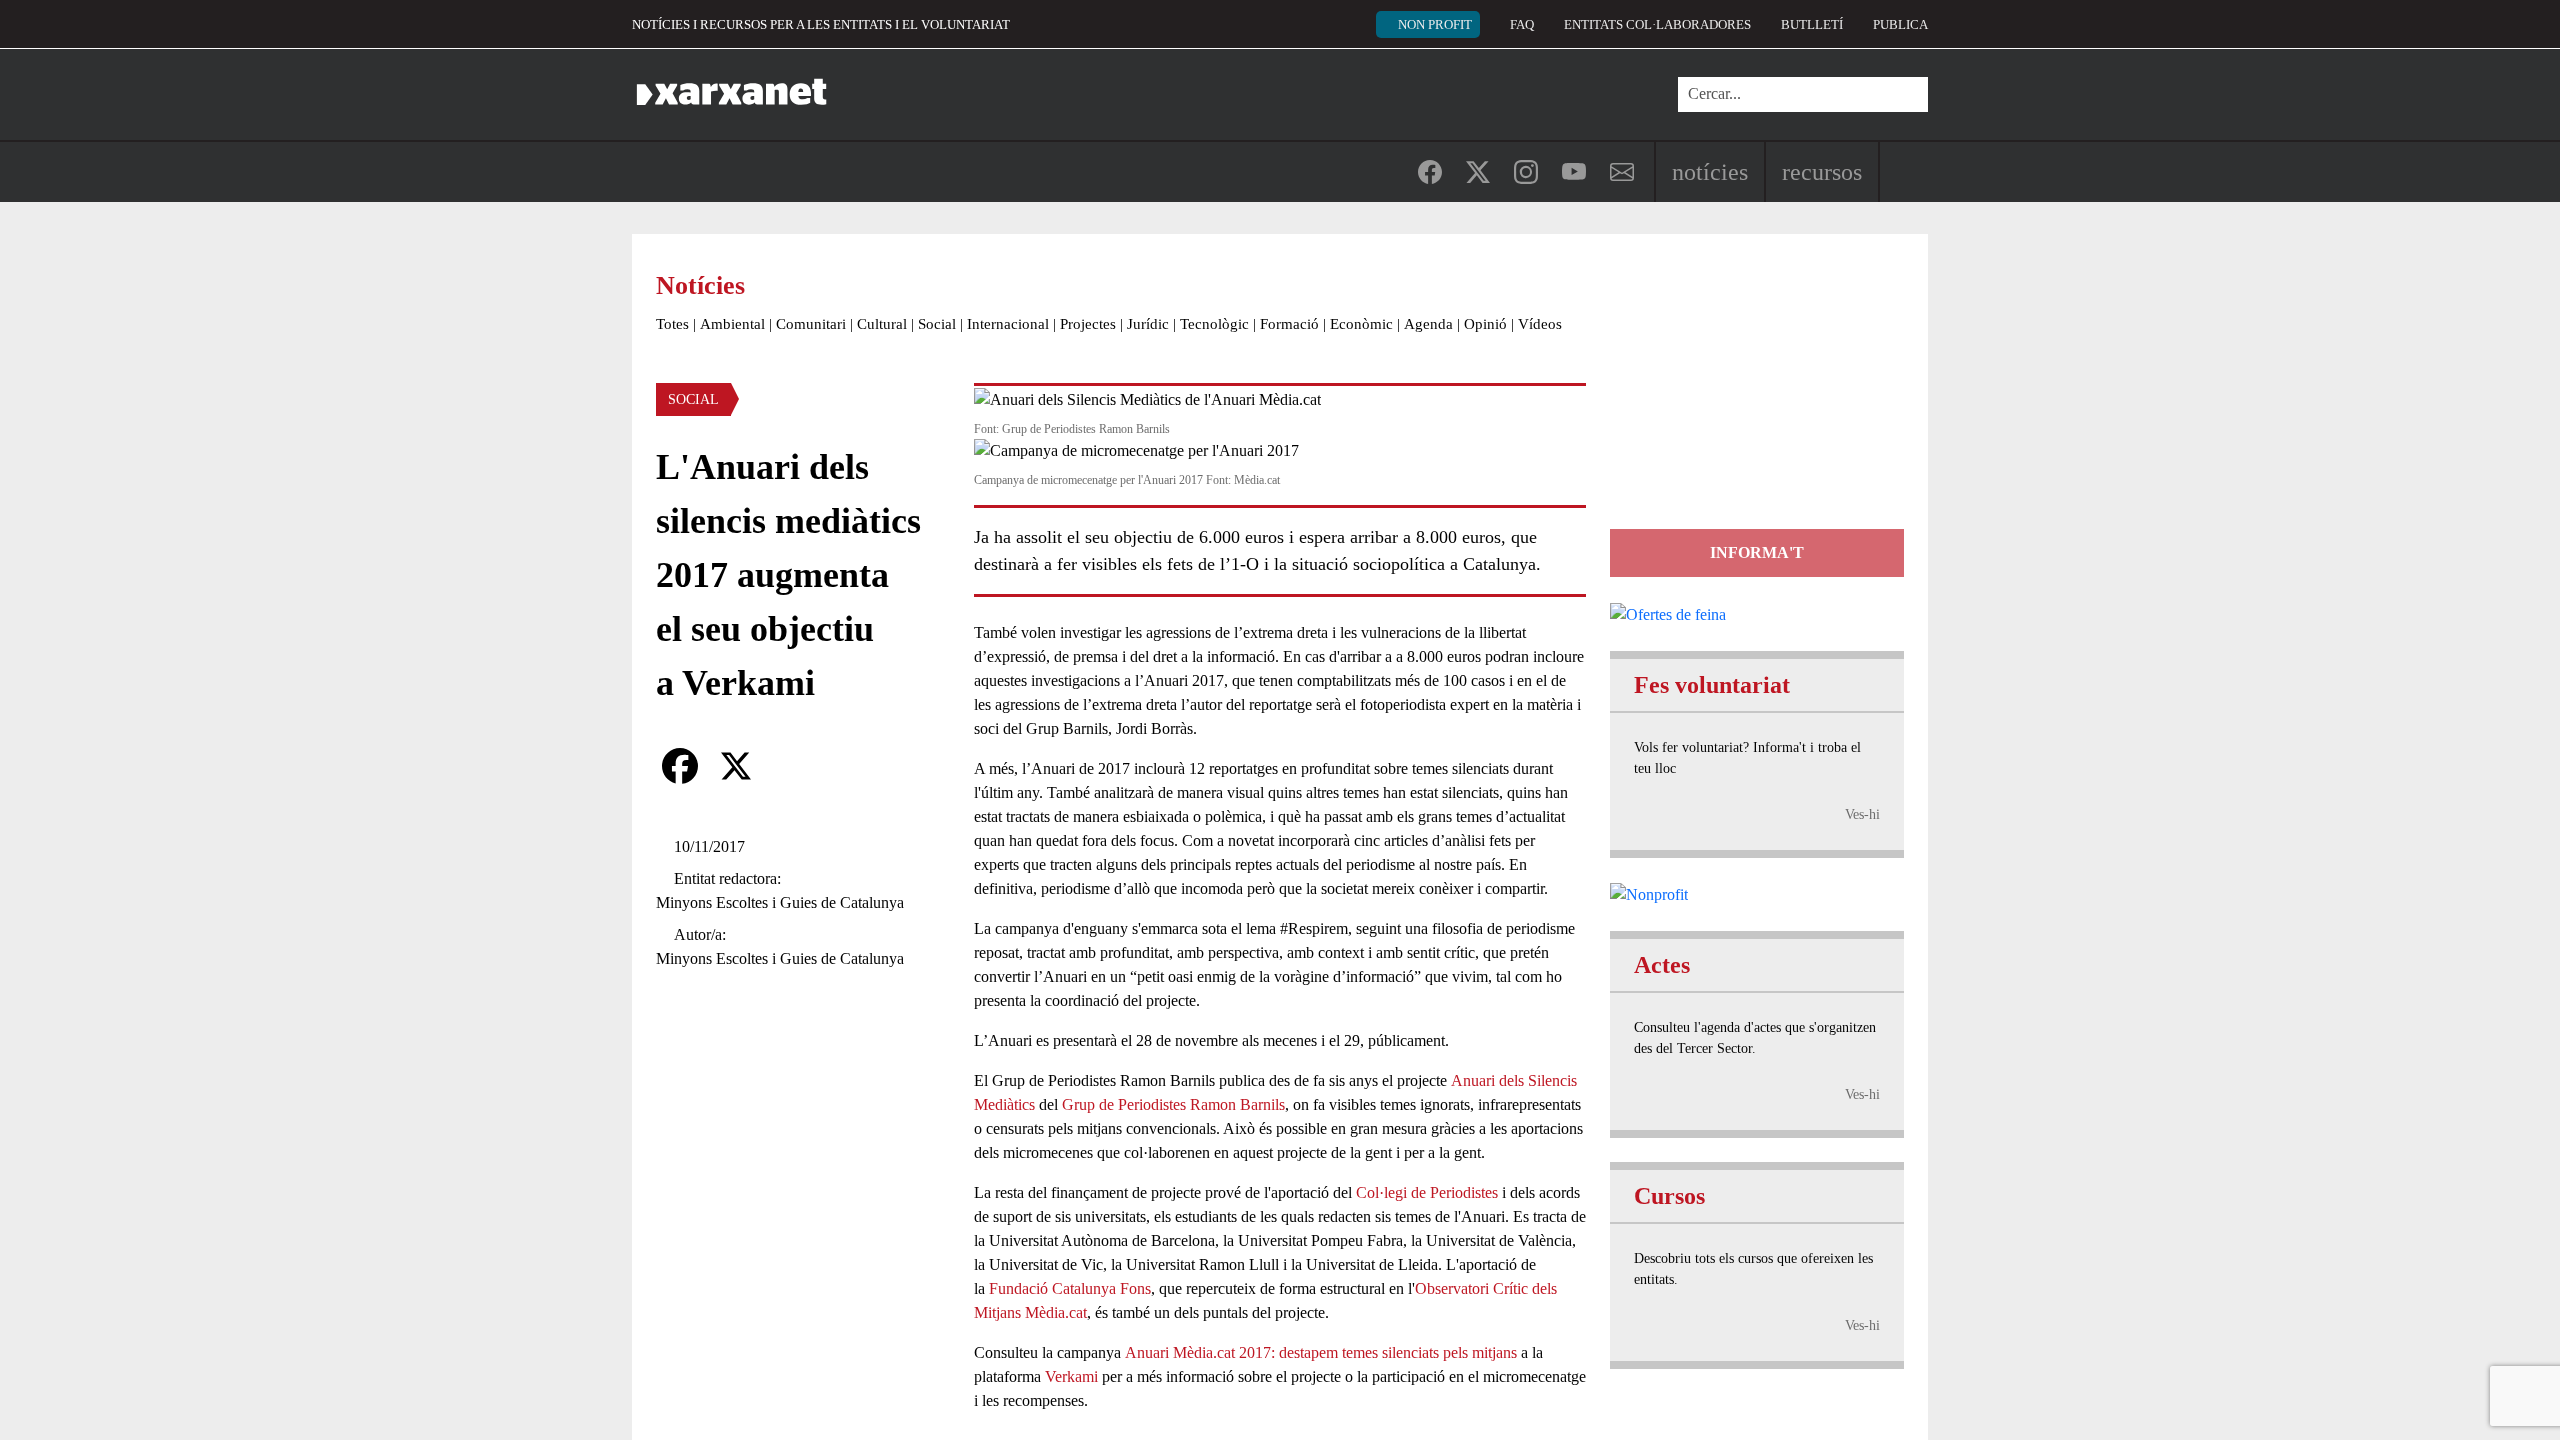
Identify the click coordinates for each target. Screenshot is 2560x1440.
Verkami (1071, 1376)
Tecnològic (1214, 324)
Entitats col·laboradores (1657, 24)
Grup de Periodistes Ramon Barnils (1173, 1104)
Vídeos (1540, 324)
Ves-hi (1862, 814)
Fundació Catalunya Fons (1070, 1288)
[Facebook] (680, 766)
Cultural (882, 324)
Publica (1900, 24)
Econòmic (1361, 324)
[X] (736, 766)
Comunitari (811, 324)
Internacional (1008, 324)
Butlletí (1812, 24)
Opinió (1485, 324)
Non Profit (1435, 24)
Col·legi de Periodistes (1427, 1192)
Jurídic (1148, 324)
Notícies (1710, 172)
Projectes (1088, 324)
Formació (1289, 324)
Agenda (1428, 324)
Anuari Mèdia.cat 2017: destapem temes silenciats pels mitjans (1321, 1352)
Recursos (1822, 172)
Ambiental (732, 324)
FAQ (1522, 24)
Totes (672, 324)
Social (937, 324)
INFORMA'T (1757, 552)
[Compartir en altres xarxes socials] (792, 766)
